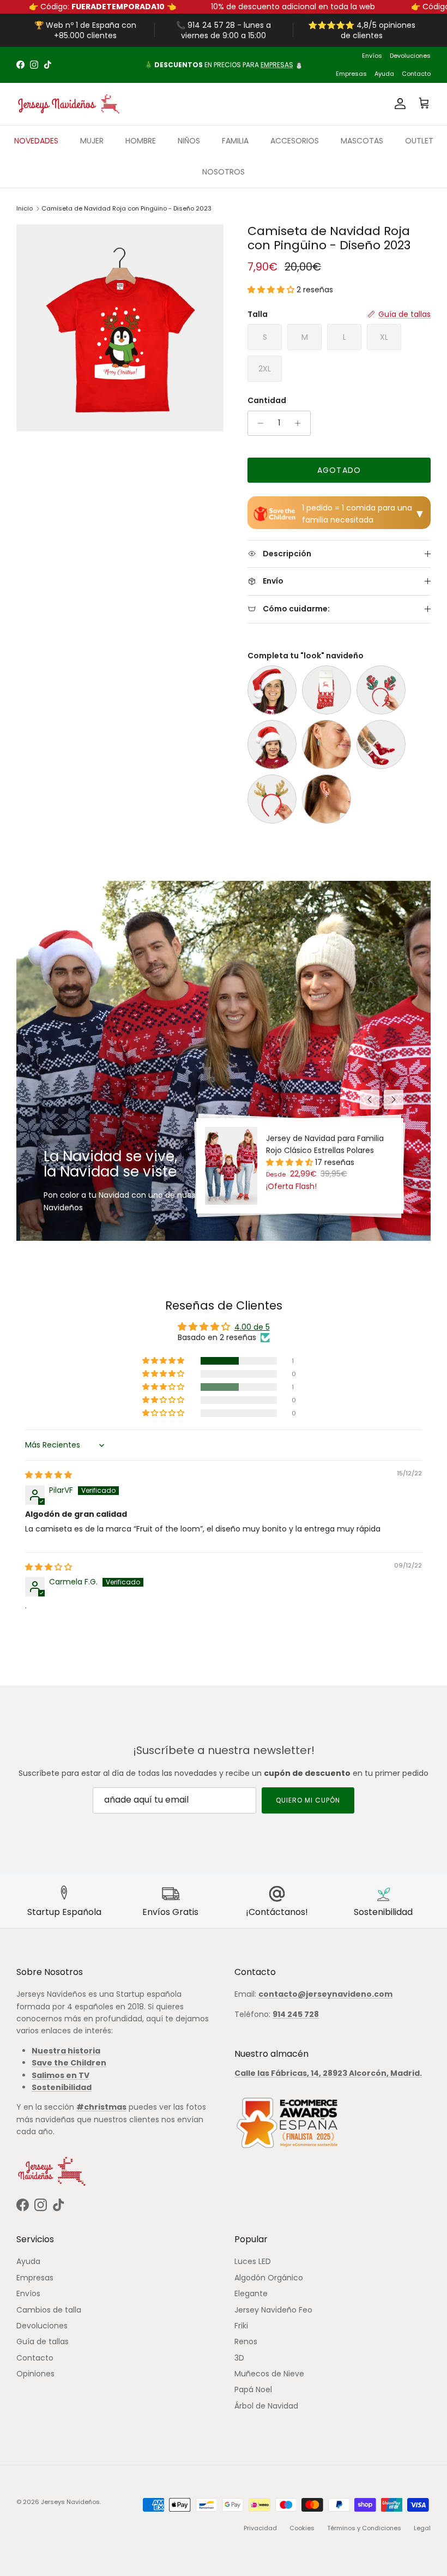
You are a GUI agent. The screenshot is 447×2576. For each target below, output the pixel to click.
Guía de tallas (43, 2341)
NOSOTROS (224, 172)
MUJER (92, 141)
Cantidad (267, 401)
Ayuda (384, 74)
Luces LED (253, 2261)
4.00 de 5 (252, 1327)
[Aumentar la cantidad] (301, 423)
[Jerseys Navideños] (68, 104)
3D (239, 2358)
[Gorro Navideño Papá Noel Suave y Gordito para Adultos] (272, 690)
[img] (49, 1475)
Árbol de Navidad (266, 2406)
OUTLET (419, 141)
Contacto (416, 74)
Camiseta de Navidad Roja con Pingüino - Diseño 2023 (126, 208)
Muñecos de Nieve (269, 2374)
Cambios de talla (49, 2310)
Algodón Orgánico (269, 2278)
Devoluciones (410, 56)
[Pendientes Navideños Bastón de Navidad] (327, 799)
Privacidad (260, 2528)
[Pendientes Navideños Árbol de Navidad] (327, 744)
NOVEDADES (36, 141)
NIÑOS (189, 141)
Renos (246, 2341)
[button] (272, 290)
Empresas (351, 74)
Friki (241, 2326)
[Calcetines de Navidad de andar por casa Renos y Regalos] (381, 744)
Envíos (372, 56)
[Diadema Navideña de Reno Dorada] (272, 799)
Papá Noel (253, 2389)
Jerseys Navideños (70, 2502)
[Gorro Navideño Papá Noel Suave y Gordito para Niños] (272, 744)
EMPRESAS (277, 65)
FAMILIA (235, 141)
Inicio (25, 208)
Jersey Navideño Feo (273, 2310)
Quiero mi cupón (308, 1800)
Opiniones (35, 2374)
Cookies (302, 2528)
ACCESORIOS (295, 141)
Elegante (251, 2293)
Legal (422, 2528)
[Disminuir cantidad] (258, 423)
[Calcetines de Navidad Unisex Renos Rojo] (327, 690)
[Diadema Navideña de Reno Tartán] (381, 690)
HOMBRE (141, 141)
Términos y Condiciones (364, 2528)
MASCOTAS (362, 141)
